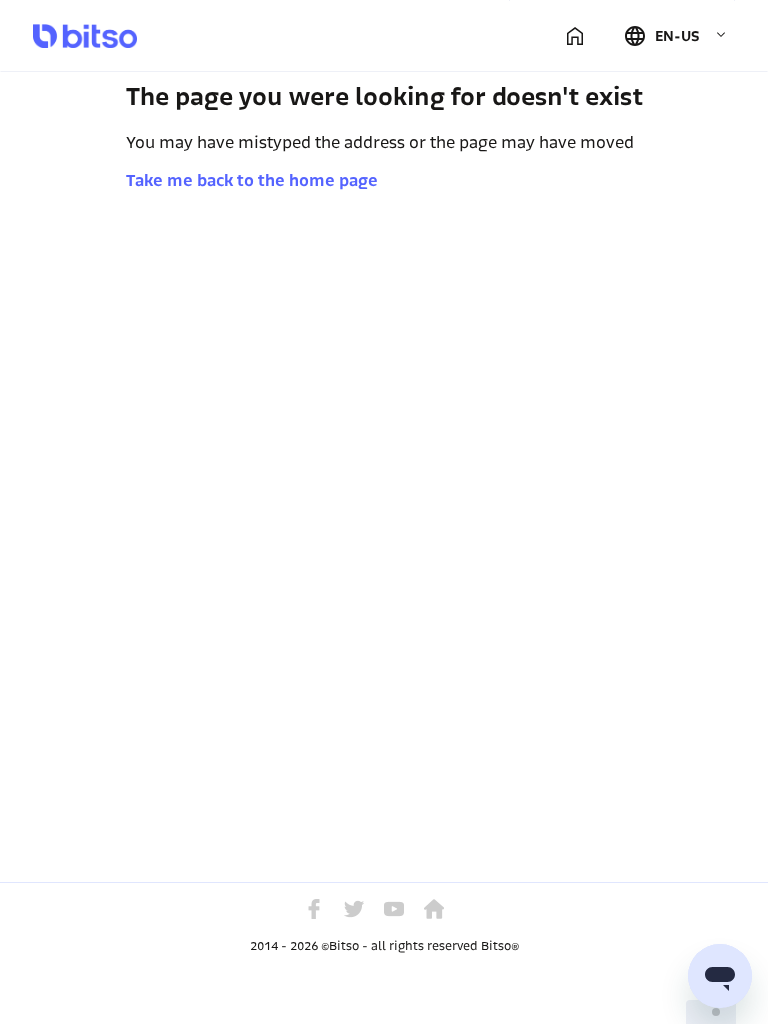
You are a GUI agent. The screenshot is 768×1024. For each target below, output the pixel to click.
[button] (675, 36)
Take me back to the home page (252, 180)
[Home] (575, 36)
